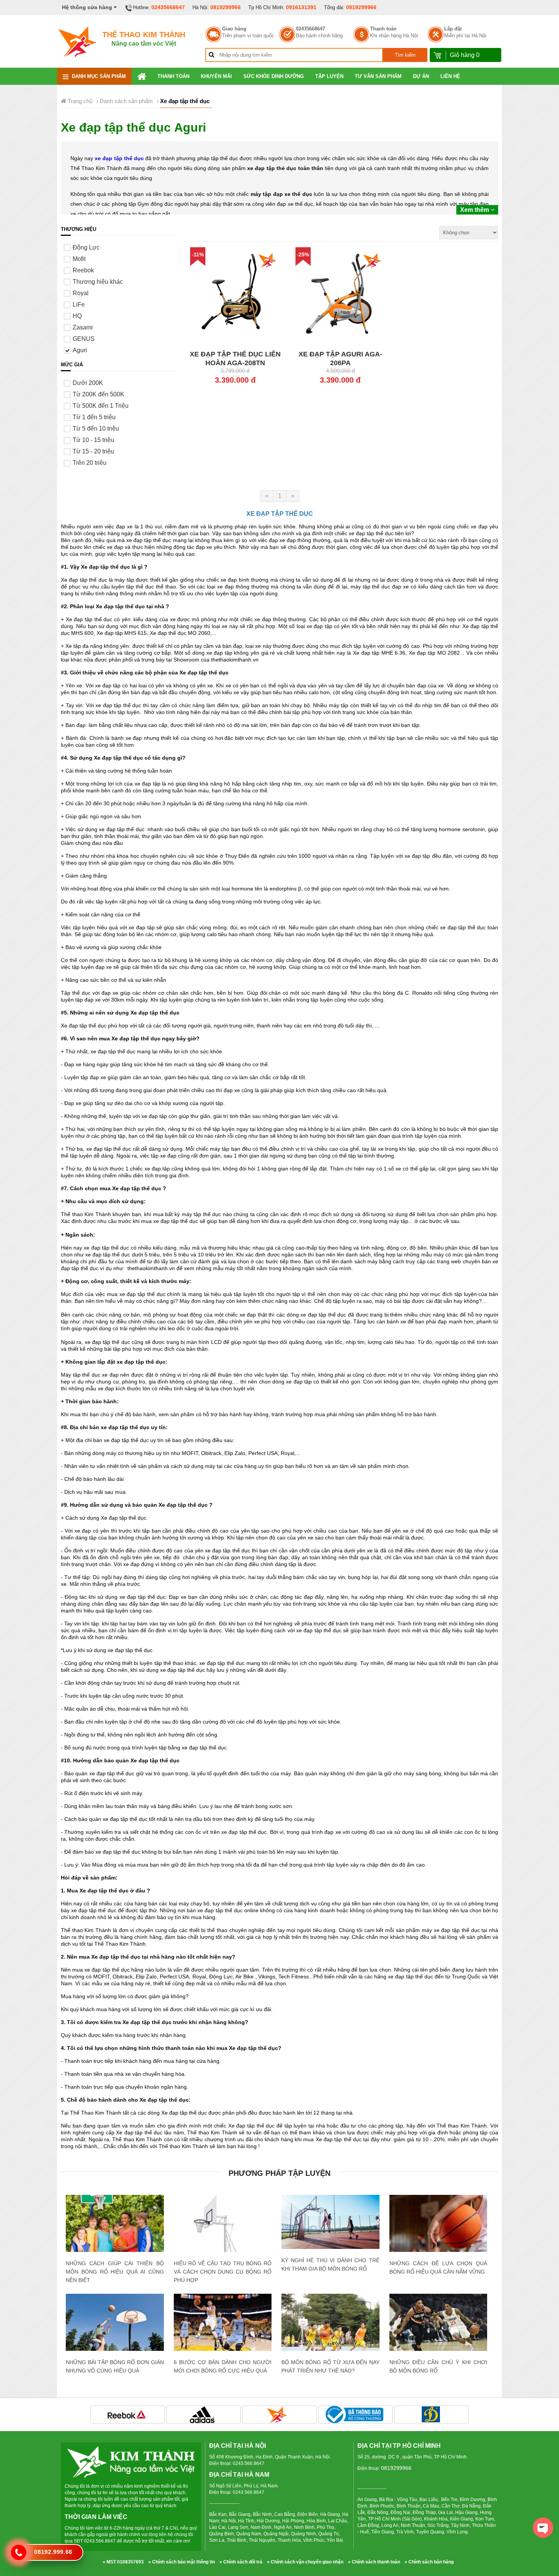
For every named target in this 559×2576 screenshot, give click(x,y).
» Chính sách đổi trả (241, 2562)
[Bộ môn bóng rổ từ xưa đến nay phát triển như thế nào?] (330, 2326)
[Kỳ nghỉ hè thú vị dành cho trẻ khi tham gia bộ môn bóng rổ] (330, 2222)
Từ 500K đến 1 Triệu (101, 406)
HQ (77, 316)
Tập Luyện (329, 76)
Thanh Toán (173, 76)
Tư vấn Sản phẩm (378, 76)
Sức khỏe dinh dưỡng (274, 76)
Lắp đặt (453, 29)
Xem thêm (475, 210)
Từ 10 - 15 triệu (93, 440)
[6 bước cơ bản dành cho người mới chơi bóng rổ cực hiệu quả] (223, 2326)
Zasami (83, 327)
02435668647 (168, 7)
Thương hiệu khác (98, 282)
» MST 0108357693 (123, 2562)
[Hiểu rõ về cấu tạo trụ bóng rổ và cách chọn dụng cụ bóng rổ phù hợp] (223, 2244)
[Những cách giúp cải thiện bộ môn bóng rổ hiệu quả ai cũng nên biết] (115, 2227)
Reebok (83, 270)
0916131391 (301, 7)
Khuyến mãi (216, 76)
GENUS (84, 339)
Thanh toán (383, 29)
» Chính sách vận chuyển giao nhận (305, 2562)
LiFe (79, 305)
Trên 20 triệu (90, 463)
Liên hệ (450, 76)
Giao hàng (234, 29)
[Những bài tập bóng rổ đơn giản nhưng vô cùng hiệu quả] (115, 2324)
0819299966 (226, 7)
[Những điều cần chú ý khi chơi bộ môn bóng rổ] (438, 2328)
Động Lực (86, 247)
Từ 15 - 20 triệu (93, 451)
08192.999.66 (53, 2552)
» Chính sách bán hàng (429, 2562)
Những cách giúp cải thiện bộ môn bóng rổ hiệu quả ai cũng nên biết (115, 2272)
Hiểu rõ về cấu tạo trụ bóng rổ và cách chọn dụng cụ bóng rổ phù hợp (223, 2272)
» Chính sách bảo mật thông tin (182, 2562)
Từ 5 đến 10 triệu (96, 429)
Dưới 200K (88, 383)
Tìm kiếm (405, 55)
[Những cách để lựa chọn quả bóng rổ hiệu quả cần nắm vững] (438, 2227)
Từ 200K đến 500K (98, 394)
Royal (81, 293)
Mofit (79, 259)
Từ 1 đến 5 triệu (94, 417)
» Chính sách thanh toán (374, 2562)
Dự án (421, 76)
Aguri (80, 350)
